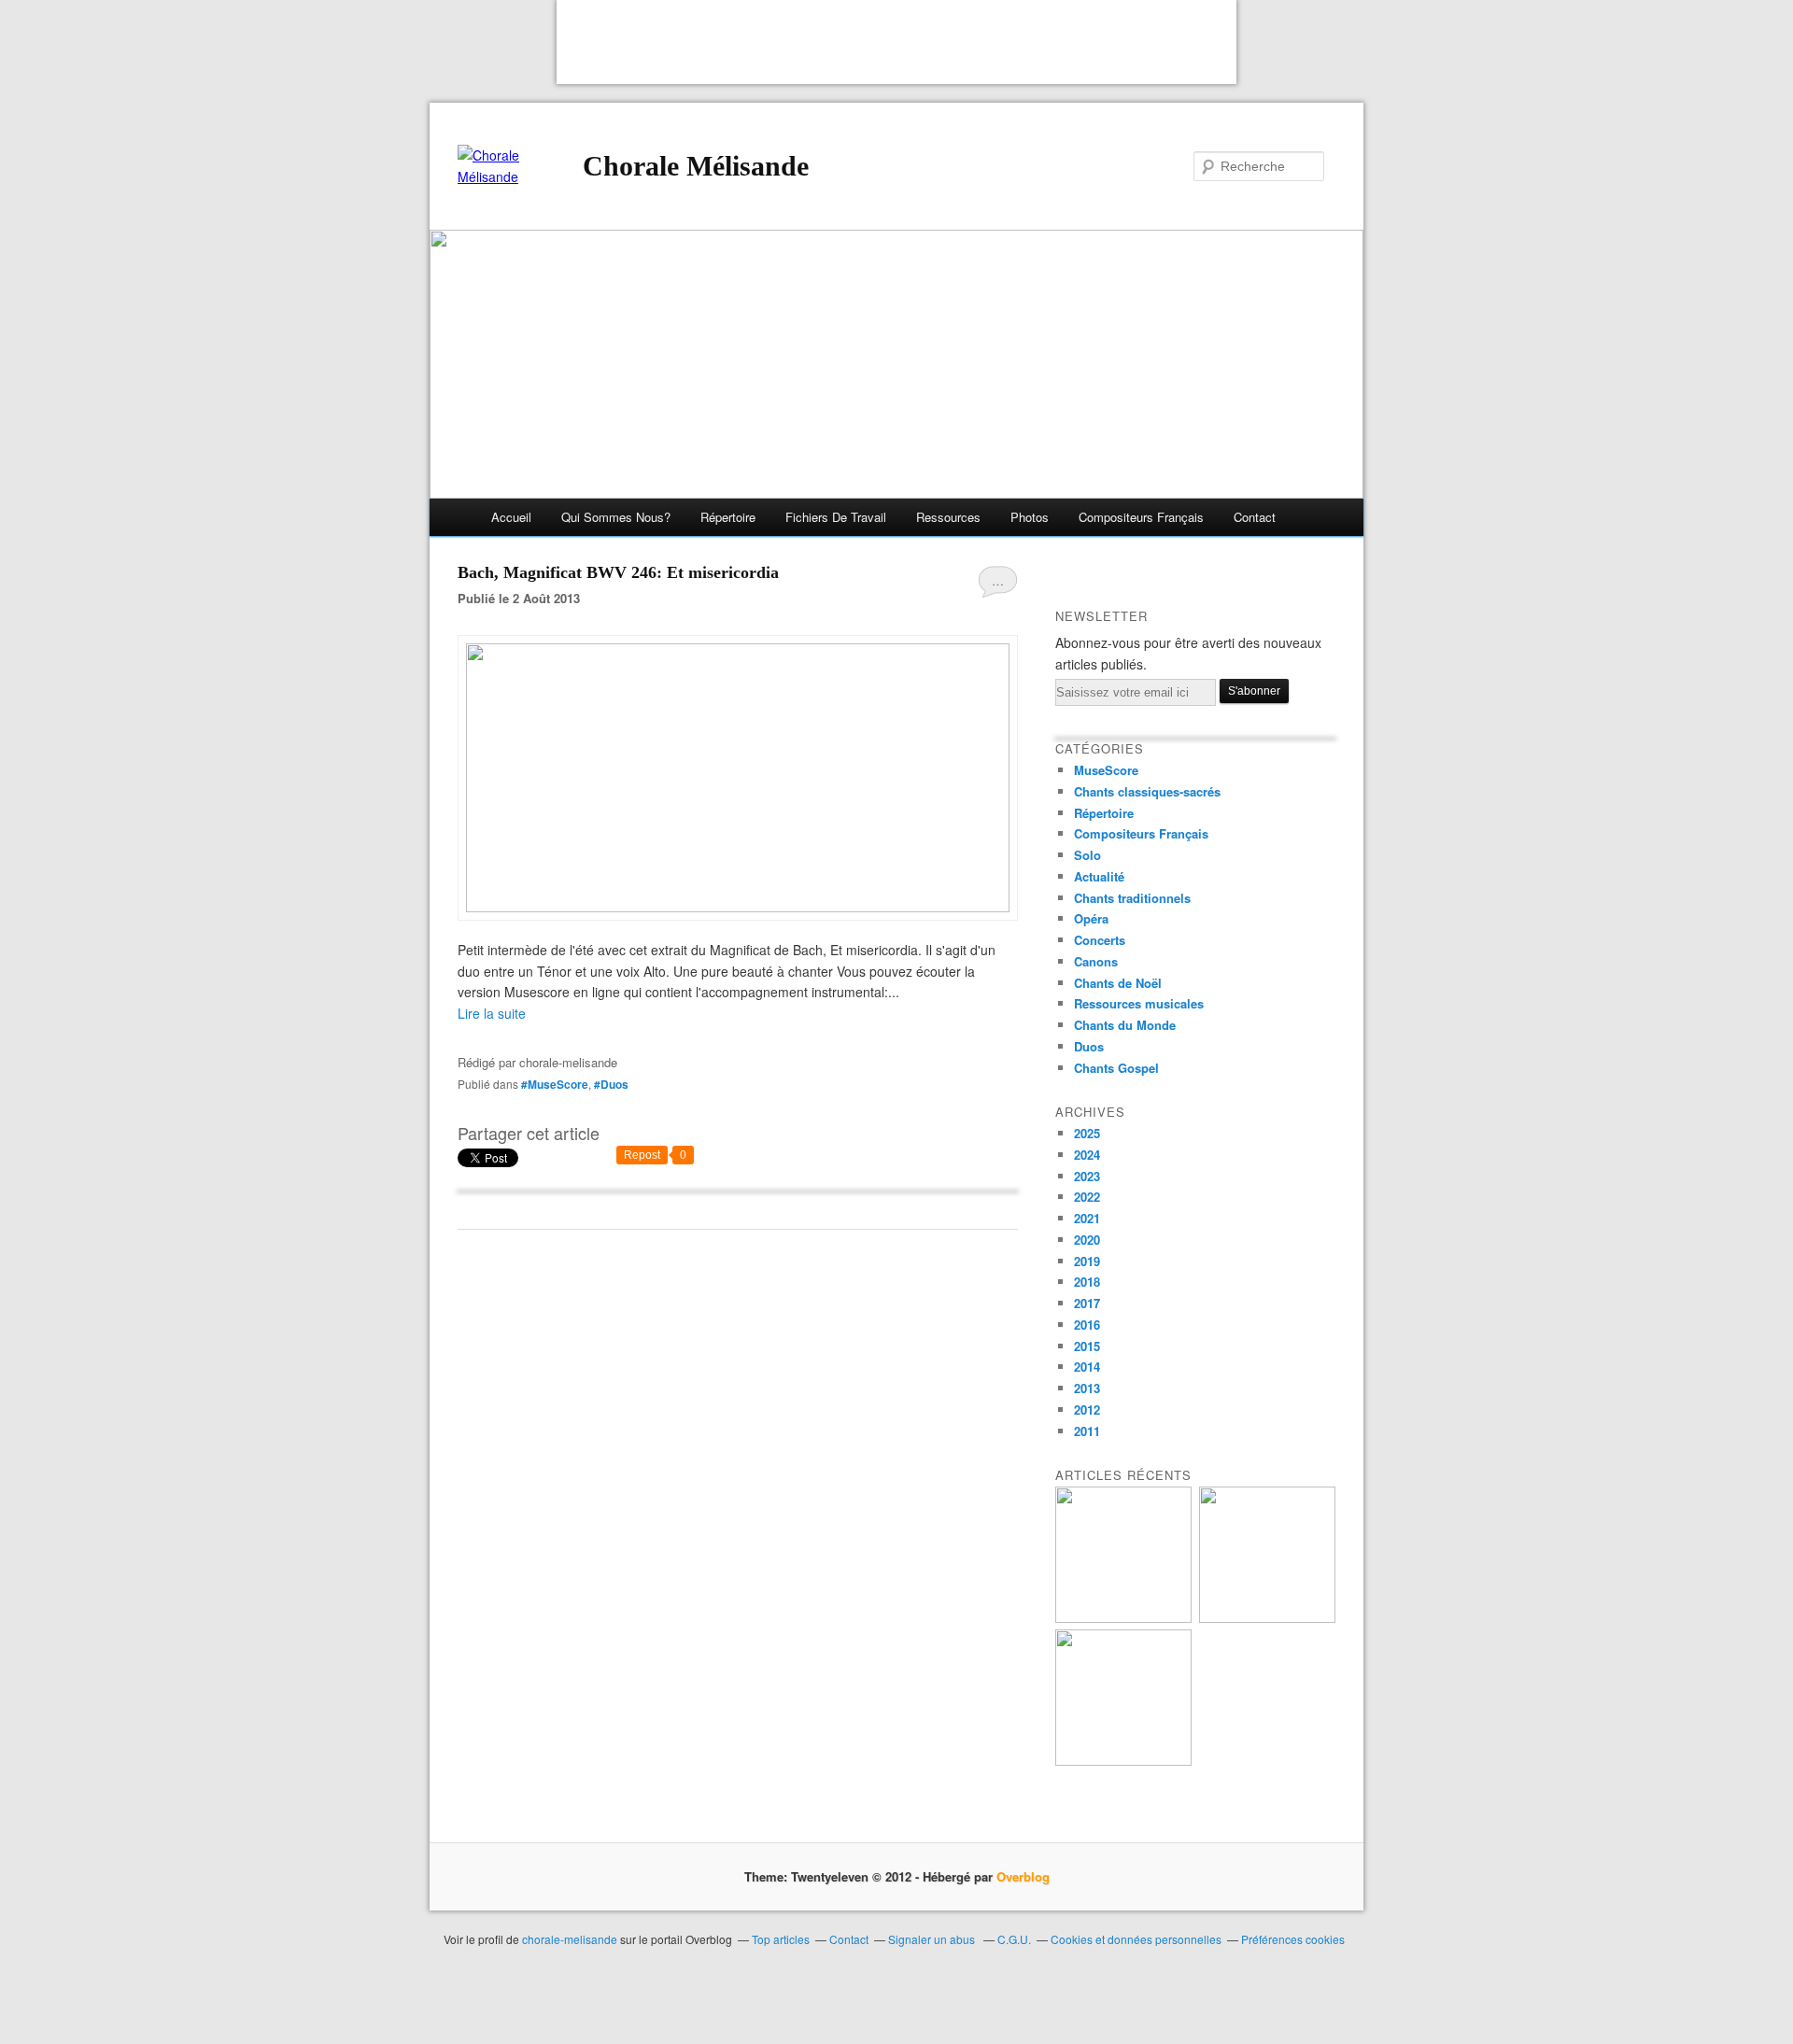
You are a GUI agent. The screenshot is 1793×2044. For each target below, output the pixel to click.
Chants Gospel (1116, 1068)
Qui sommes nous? (616, 517)
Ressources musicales (1139, 1003)
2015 (1087, 1346)
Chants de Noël (1118, 983)
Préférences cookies (1293, 1939)
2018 (1087, 1282)
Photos (1030, 517)
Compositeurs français (1141, 517)
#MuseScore (555, 1084)
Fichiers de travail (836, 517)
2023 (1087, 1176)
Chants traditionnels (1132, 898)
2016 (1087, 1325)
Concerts (1100, 940)
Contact (1255, 517)
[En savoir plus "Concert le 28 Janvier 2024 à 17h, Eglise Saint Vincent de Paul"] (1123, 1761)
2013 (1087, 1388)
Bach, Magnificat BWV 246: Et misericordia (618, 572)
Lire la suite (492, 1013)
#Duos (611, 1084)
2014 (1087, 1367)
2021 (1087, 1218)
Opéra (1091, 918)
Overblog (1023, 1876)
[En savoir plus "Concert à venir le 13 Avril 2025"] (1123, 1618)
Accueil (511, 517)
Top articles (781, 1939)
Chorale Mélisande (696, 166)
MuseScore (1106, 770)
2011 (1087, 1431)
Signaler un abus (933, 1939)
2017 (1087, 1303)
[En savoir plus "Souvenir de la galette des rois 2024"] (1267, 1618)
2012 (1087, 1410)
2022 (1087, 1197)
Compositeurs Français (1141, 833)
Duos (1089, 1046)
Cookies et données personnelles (1136, 1939)
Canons (1096, 961)
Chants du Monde (1125, 1025)
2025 (1087, 1133)
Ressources (948, 517)
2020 (1087, 1240)
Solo (1087, 855)
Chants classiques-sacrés (1147, 791)
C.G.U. (1014, 1939)
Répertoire (728, 517)
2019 (1087, 1261)
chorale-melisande (570, 1939)
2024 (1087, 1155)
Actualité (1099, 876)
